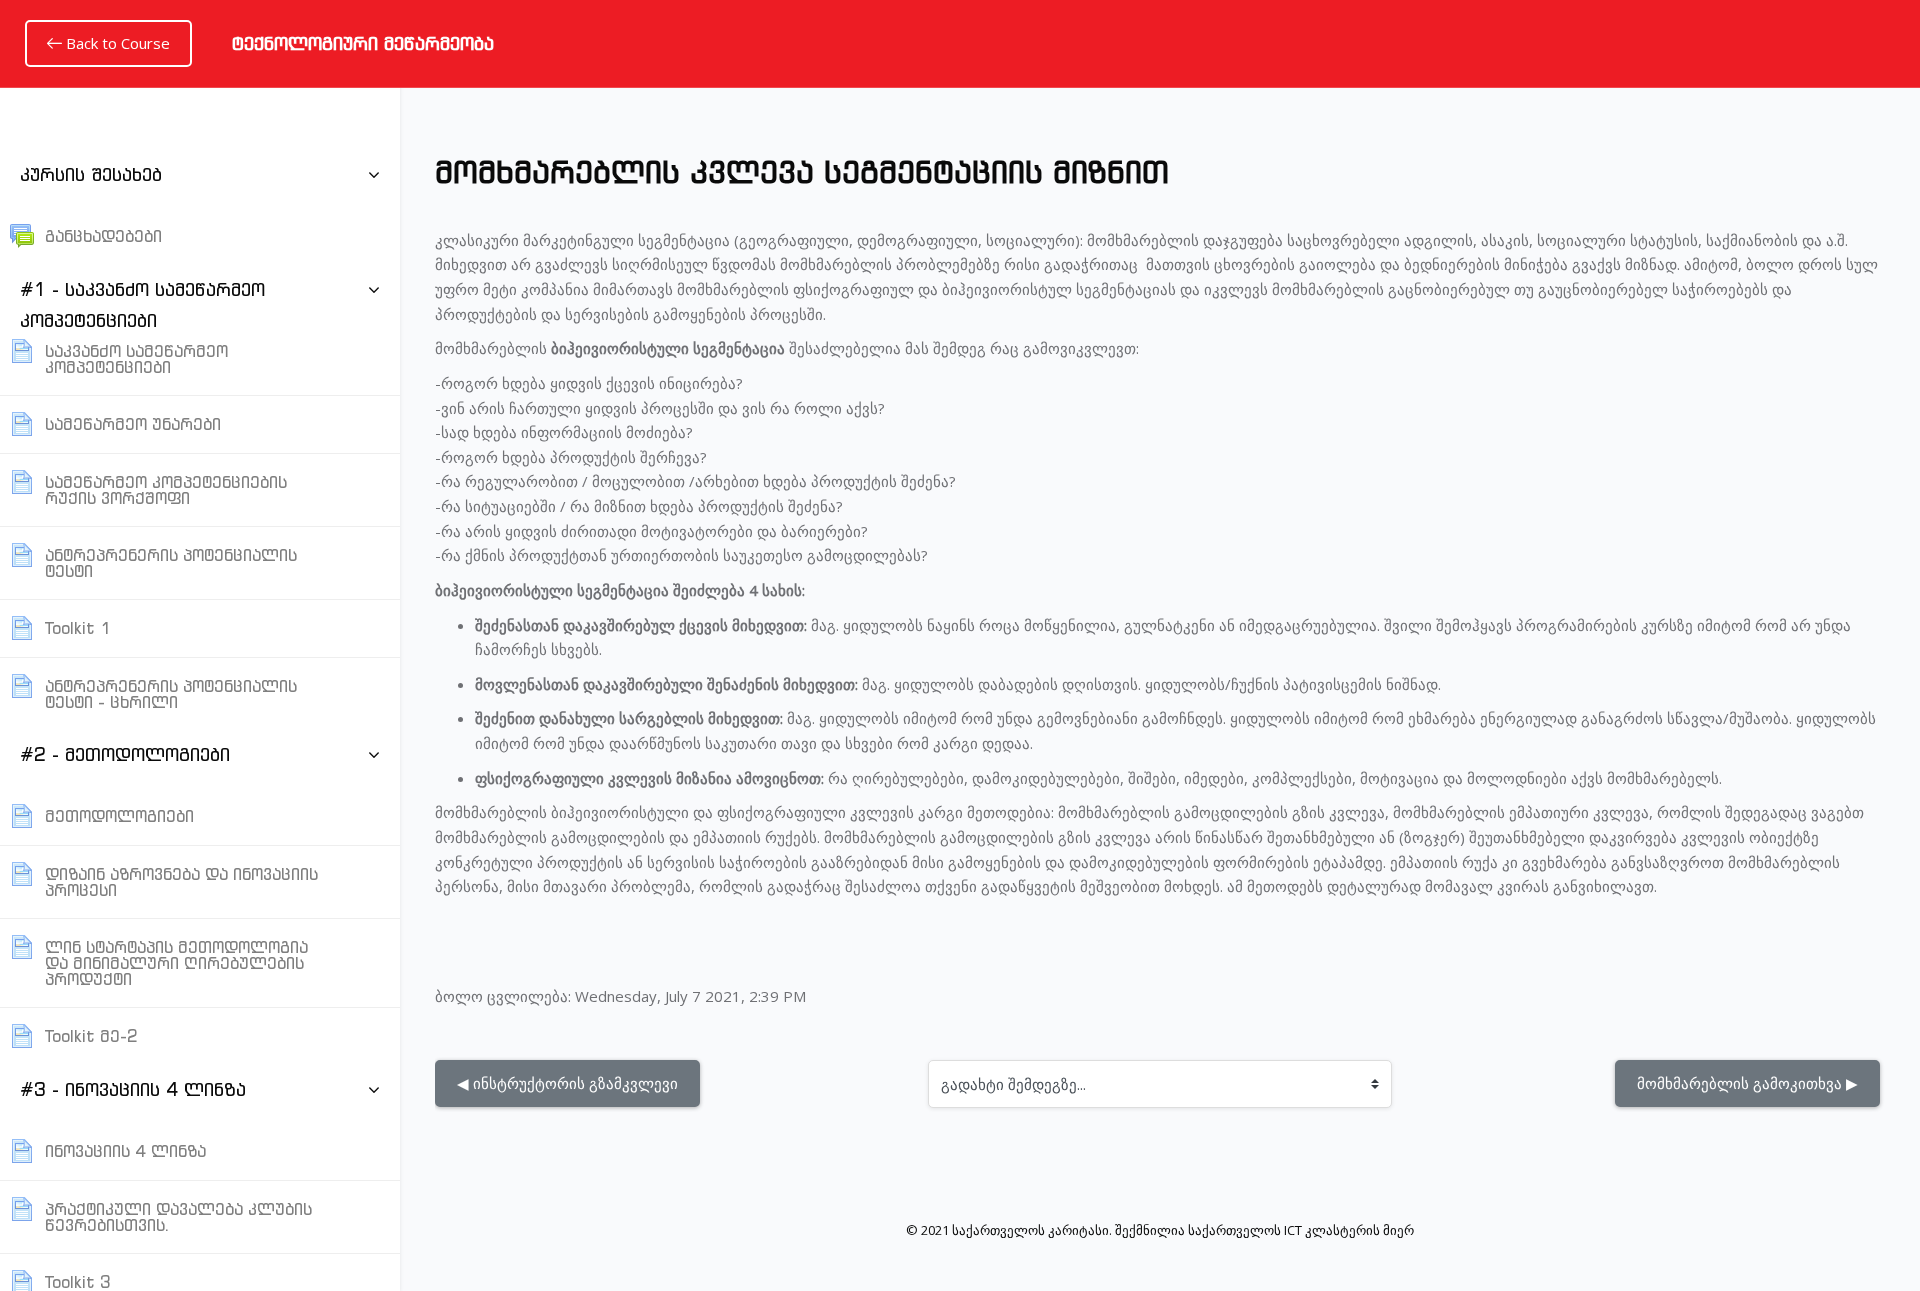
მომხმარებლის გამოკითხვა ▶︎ (1747, 1083)
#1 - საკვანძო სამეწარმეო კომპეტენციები (142, 305)
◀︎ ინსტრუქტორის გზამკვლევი (567, 1083)
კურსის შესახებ (91, 174)
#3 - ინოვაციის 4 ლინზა (133, 1089)
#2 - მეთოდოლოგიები (125, 754)
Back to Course (116, 43)
